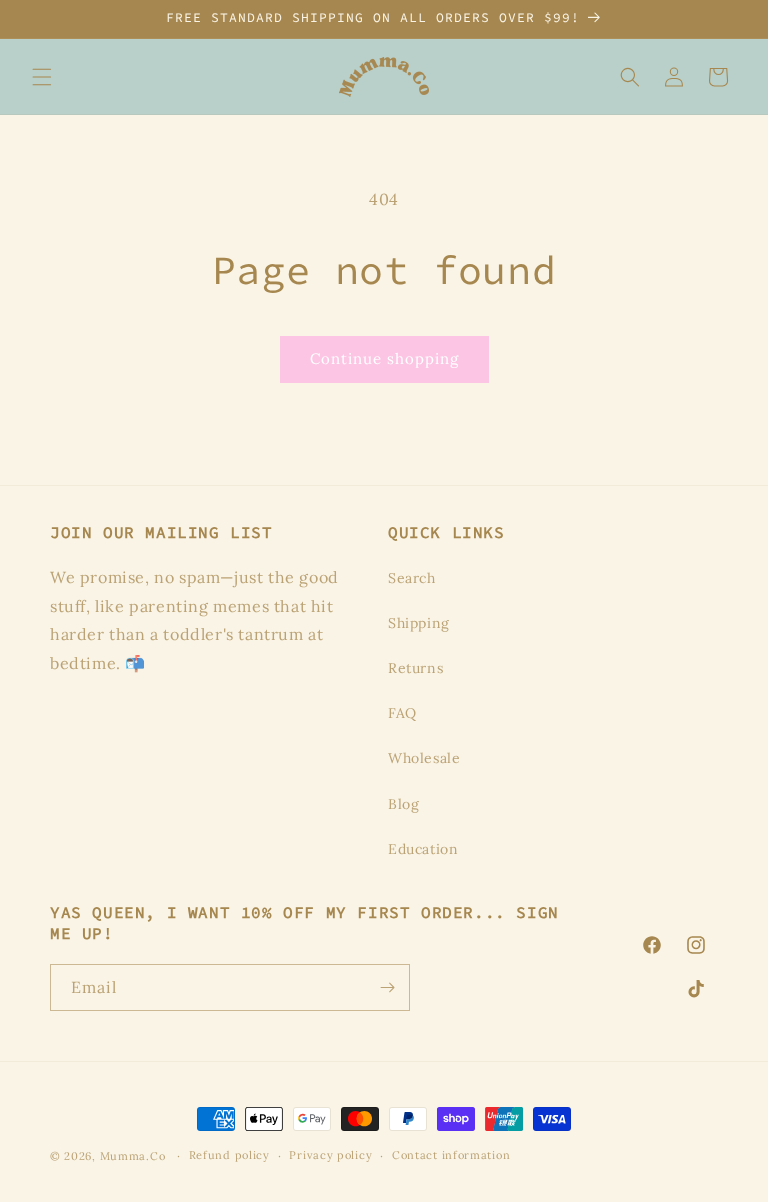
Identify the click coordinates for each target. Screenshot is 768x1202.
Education (423, 849)
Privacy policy (330, 1155)
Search (412, 578)
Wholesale (424, 758)
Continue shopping (384, 358)
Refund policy (229, 1155)
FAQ (402, 713)
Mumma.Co (133, 1156)
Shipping (419, 623)
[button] (42, 77)
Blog (403, 804)
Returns (415, 668)
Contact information (451, 1155)
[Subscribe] (387, 987)
